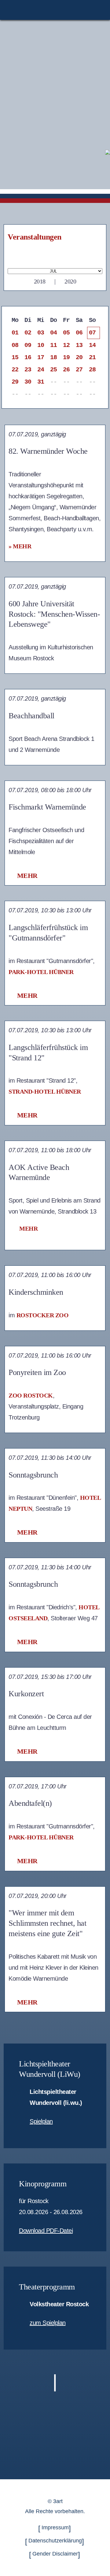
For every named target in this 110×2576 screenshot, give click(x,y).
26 (66, 370)
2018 (40, 281)
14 (92, 345)
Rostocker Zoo (43, 1315)
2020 (70, 281)
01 (15, 333)
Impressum (55, 2527)
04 (54, 333)
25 (54, 370)
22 (15, 370)
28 (92, 370)
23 (28, 370)
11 (54, 345)
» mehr (20, 546)
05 (66, 333)
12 (66, 345)
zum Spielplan (48, 2323)
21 (92, 357)
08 (15, 345)
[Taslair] (108, 152)
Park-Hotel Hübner (41, 972)
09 (28, 345)
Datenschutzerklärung (55, 2541)
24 (41, 370)
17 (41, 357)
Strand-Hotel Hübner (45, 1091)
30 (28, 382)
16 (28, 357)
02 (28, 333)
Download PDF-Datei (46, 2231)
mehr (27, 876)
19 (66, 357)
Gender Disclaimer (55, 2554)
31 (41, 382)
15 (15, 357)
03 (41, 333)
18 (54, 357)
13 (79, 345)
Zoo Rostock (31, 1395)
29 (15, 382)
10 (41, 345)
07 (92, 333)
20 (79, 357)
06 (79, 333)
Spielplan (41, 2121)
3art (58, 2501)
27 (79, 370)
